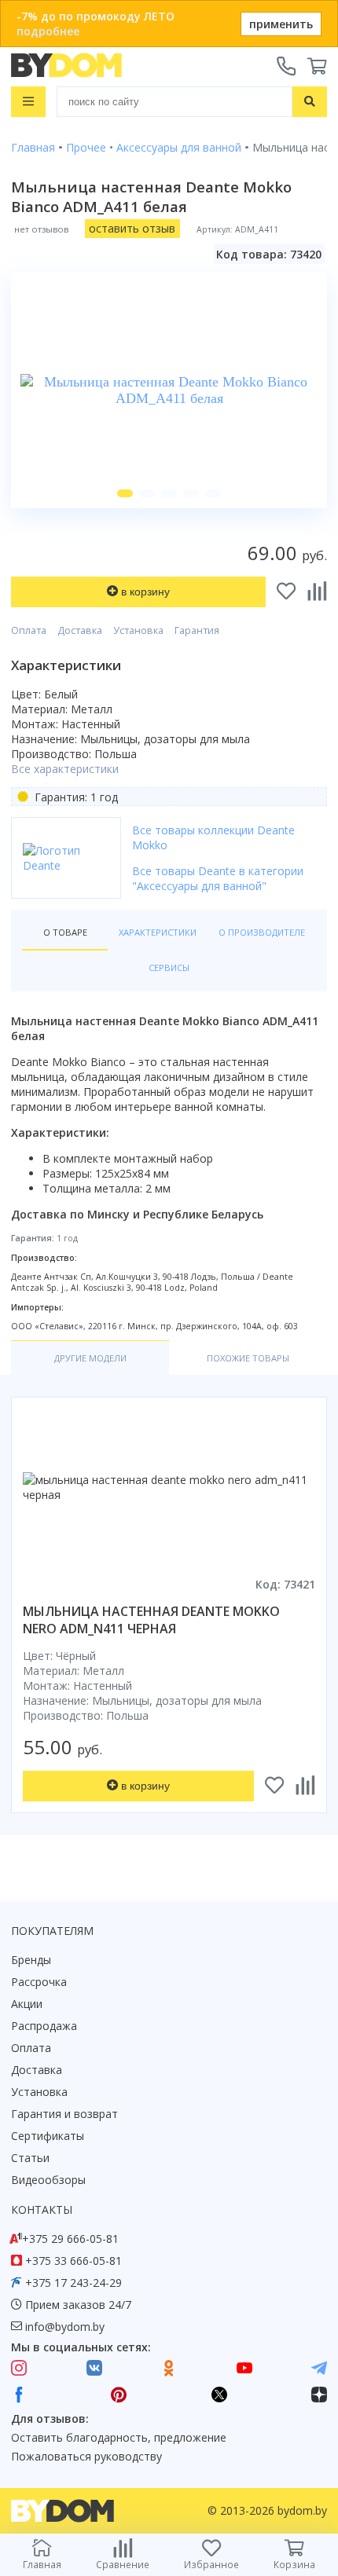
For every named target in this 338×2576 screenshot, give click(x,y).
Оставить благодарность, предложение (119, 2437)
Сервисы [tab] (169, 967)
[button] (125, 493)
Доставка (80, 630)
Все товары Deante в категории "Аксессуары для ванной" (218, 878)
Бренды (31, 1960)
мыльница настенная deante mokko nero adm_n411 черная (151, 1620)
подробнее (48, 31)
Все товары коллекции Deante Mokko (213, 837)
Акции (27, 2004)
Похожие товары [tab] (248, 1358)
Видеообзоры (48, 2180)
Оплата (29, 630)
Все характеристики (65, 769)
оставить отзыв (132, 228)
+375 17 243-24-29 (73, 2283)
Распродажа (44, 2026)
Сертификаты (48, 2136)
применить (281, 24)
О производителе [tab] (262, 932)
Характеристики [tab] (158, 932)
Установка (138, 630)
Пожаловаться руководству (86, 2456)
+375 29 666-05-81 (70, 2239)
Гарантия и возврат (64, 2114)
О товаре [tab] (65, 932)
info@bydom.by (65, 2327)
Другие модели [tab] (90, 1358)
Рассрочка (39, 1982)
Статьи (30, 2158)
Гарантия (197, 630)
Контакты (42, 2210)
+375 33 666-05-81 (73, 2261)
